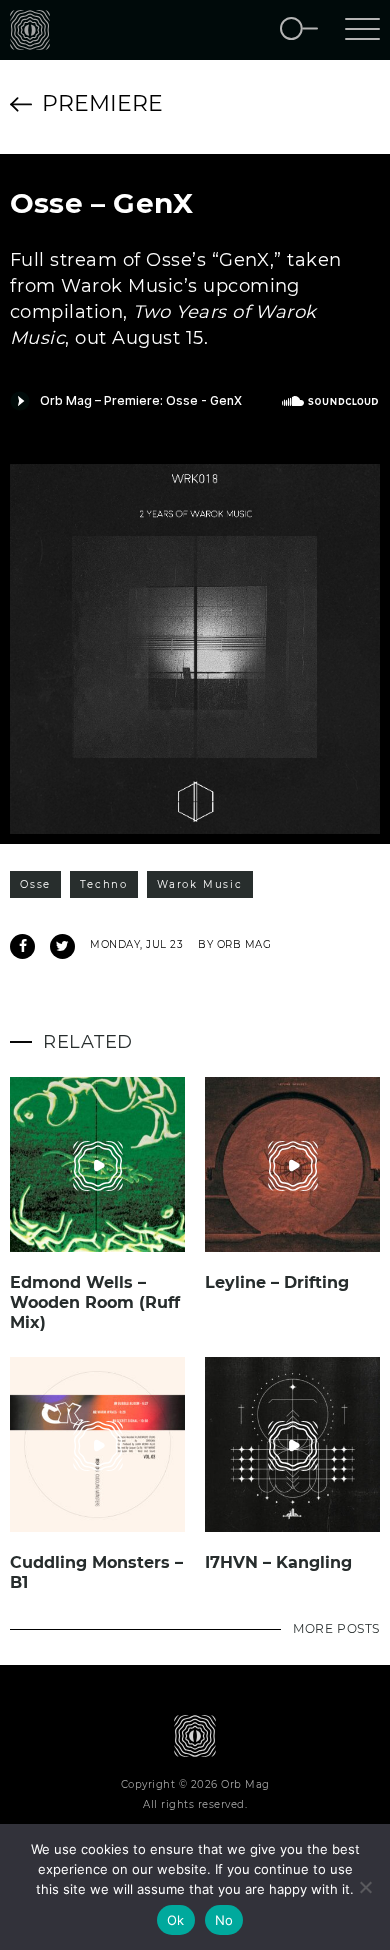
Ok (176, 1920)
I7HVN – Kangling (278, 1562)
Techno (104, 884)
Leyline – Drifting (277, 1282)
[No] (365, 1887)
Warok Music (200, 884)
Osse (35, 884)
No (224, 1920)
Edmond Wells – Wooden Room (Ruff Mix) (95, 1302)
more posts (336, 1628)
